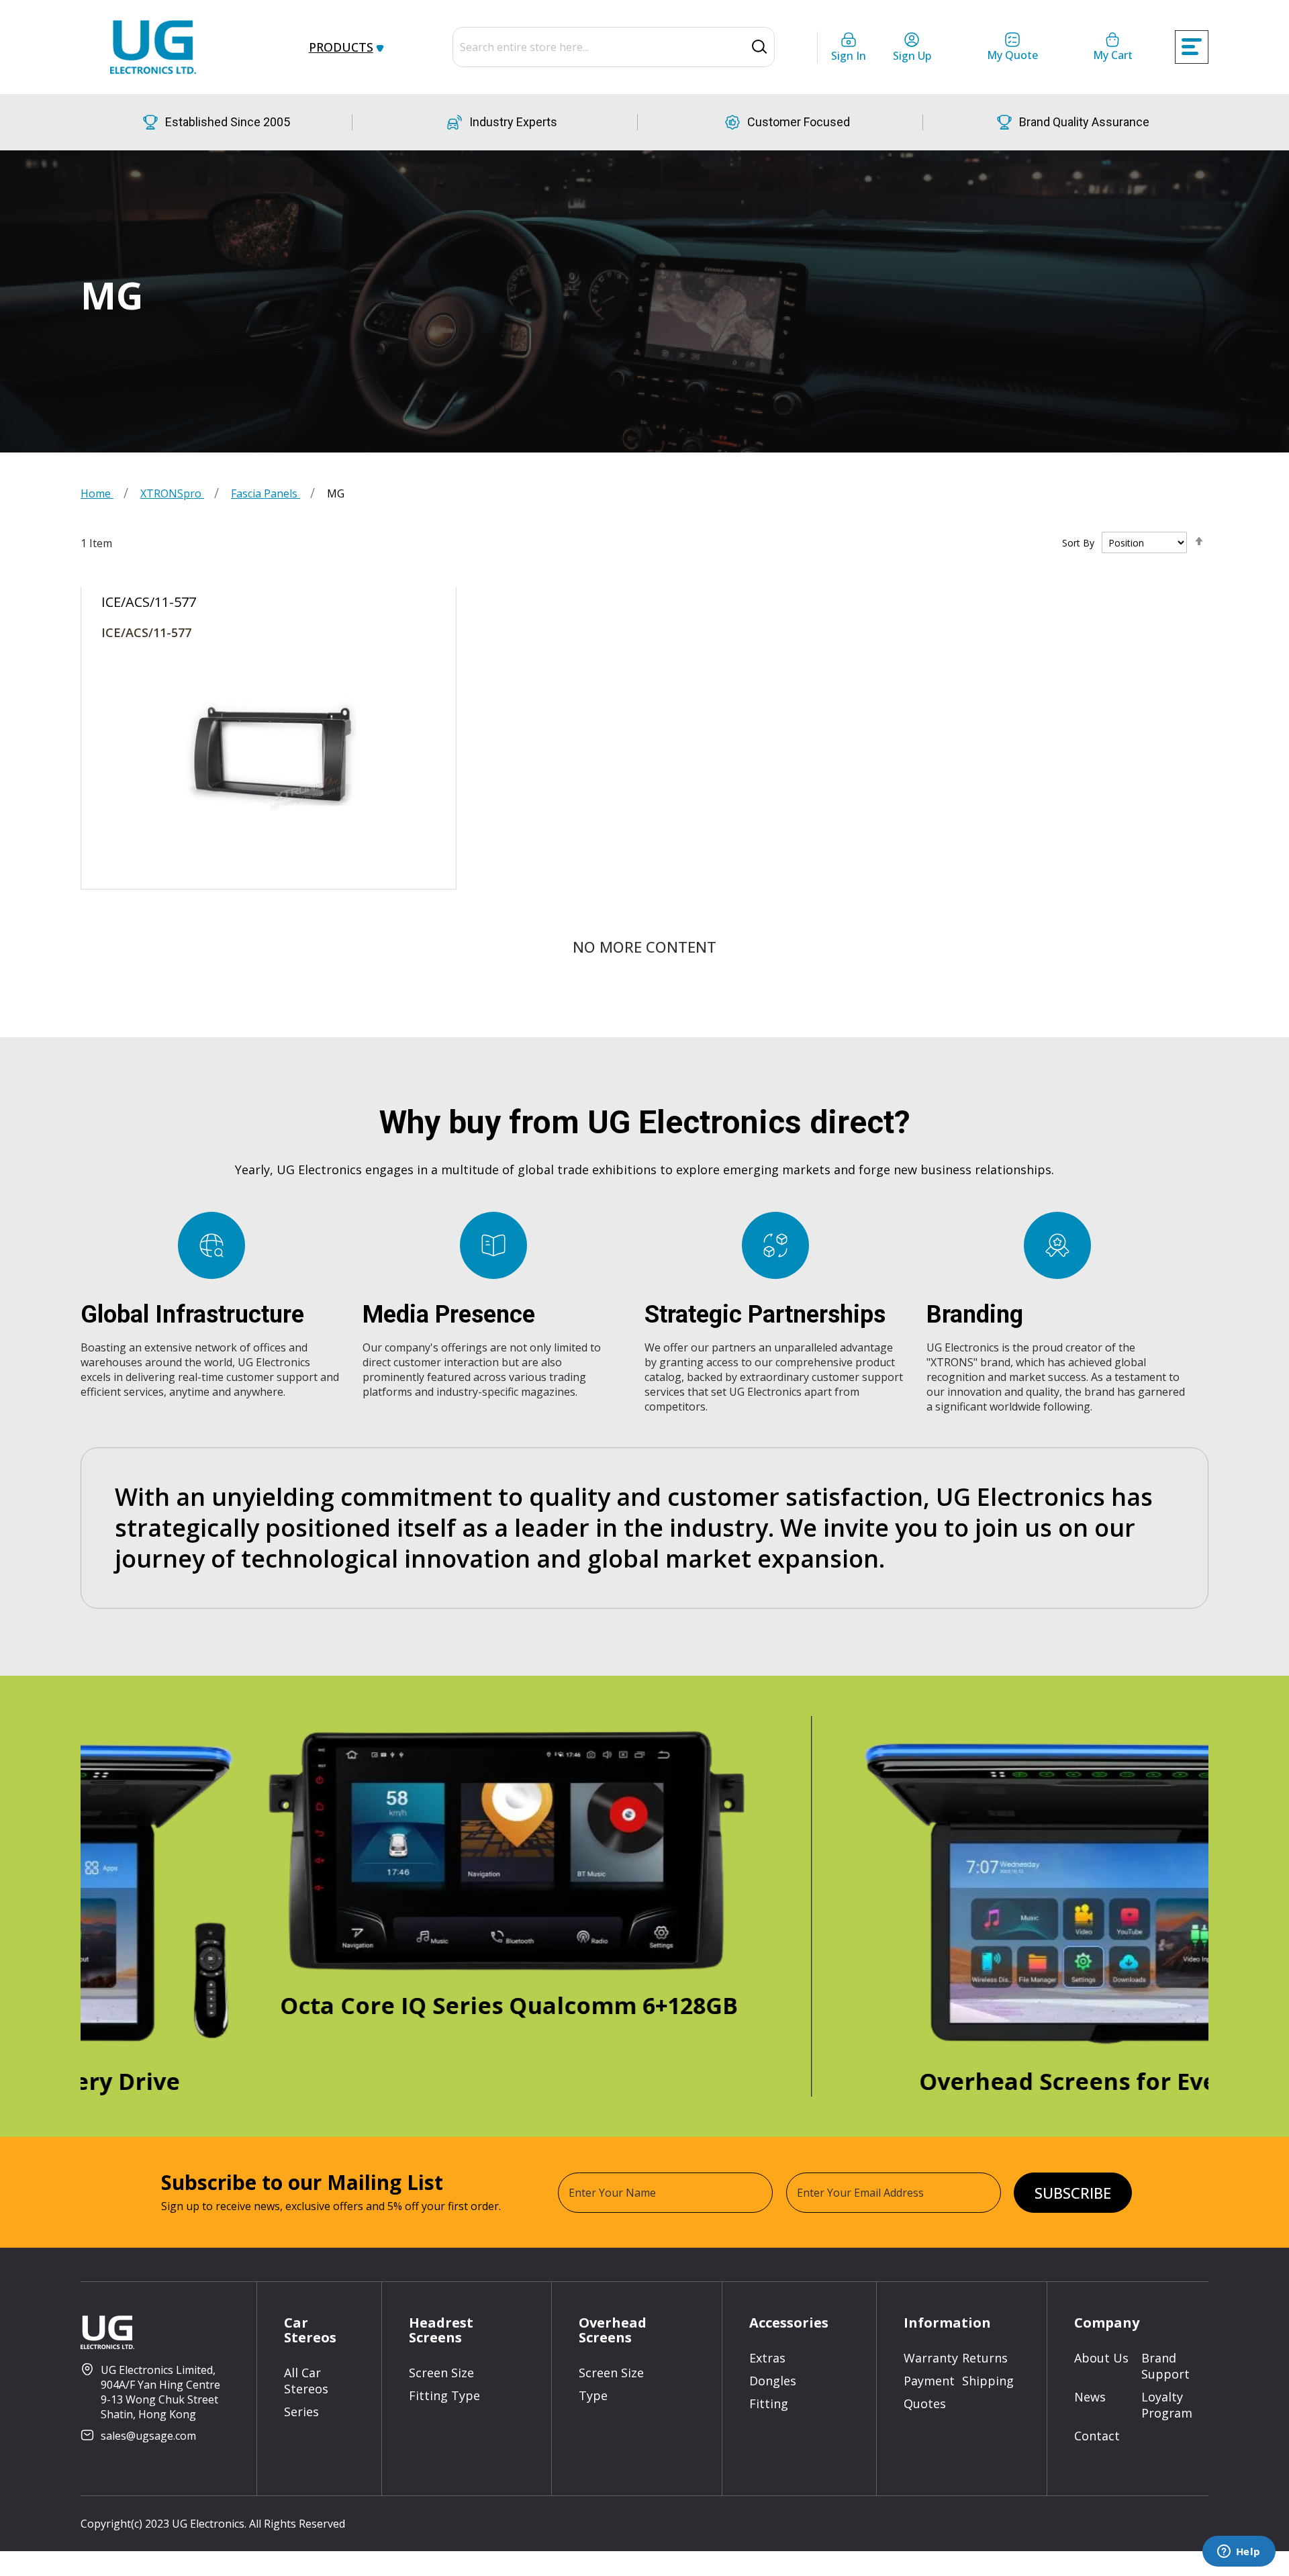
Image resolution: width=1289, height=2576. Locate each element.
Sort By (1078, 543)
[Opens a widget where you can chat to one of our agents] (1239, 2553)
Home (97, 493)
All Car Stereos (306, 2381)
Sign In (849, 56)
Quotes (925, 2403)
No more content (644, 947)
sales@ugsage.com (148, 2436)
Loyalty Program (1167, 2405)
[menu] (352, 47)
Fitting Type (444, 2395)
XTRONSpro (172, 493)
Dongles (773, 2381)
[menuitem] (344, 47)
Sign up (912, 56)
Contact (1097, 2436)
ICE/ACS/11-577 (146, 632)
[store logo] (153, 47)
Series (301, 2412)
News (1090, 2397)
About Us (1101, 2358)
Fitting (769, 2403)
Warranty (931, 2358)
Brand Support (1165, 2366)
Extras (767, 2358)
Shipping (988, 2381)
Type (593, 2395)
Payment (929, 2381)
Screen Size (441, 2373)
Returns (985, 2358)
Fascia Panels (266, 493)
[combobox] (614, 47)
